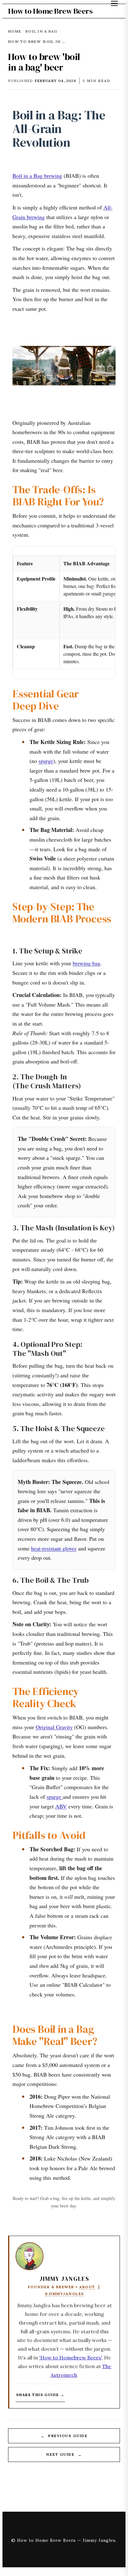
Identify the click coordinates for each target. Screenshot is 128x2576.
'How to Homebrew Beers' (70, 2358)
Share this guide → (40, 2395)
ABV (61, 1806)
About (87, 2287)
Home (15, 31)
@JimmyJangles (64, 2294)
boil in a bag (41, 31)
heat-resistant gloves (54, 1548)
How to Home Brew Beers (50, 11)
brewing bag (87, 963)
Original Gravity (54, 1727)
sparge (46, 761)
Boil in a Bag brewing (37, 176)
